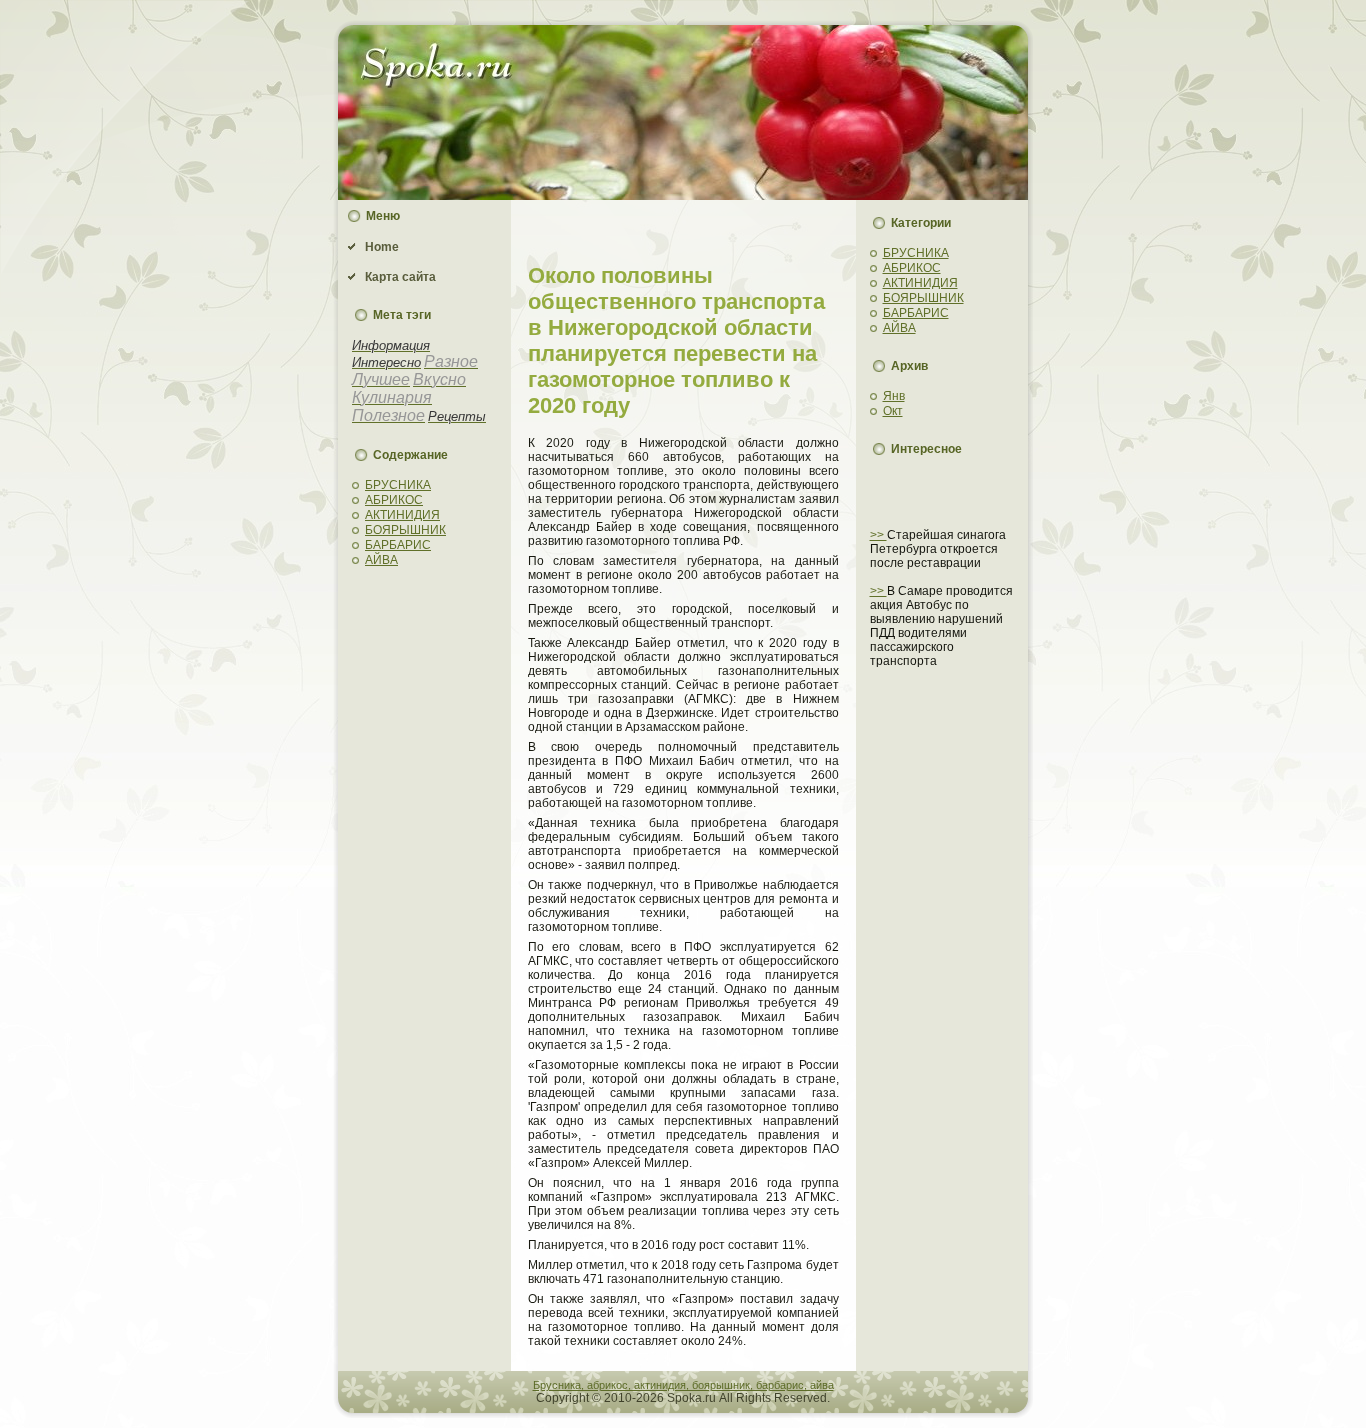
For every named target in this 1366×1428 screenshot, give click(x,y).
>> (878, 535)
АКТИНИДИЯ (402, 515)
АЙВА (381, 560)
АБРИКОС (394, 500)
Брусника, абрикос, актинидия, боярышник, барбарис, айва (683, 1385)
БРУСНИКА (398, 485)
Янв (894, 396)
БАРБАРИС (398, 545)
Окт (893, 411)
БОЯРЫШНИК (405, 530)
